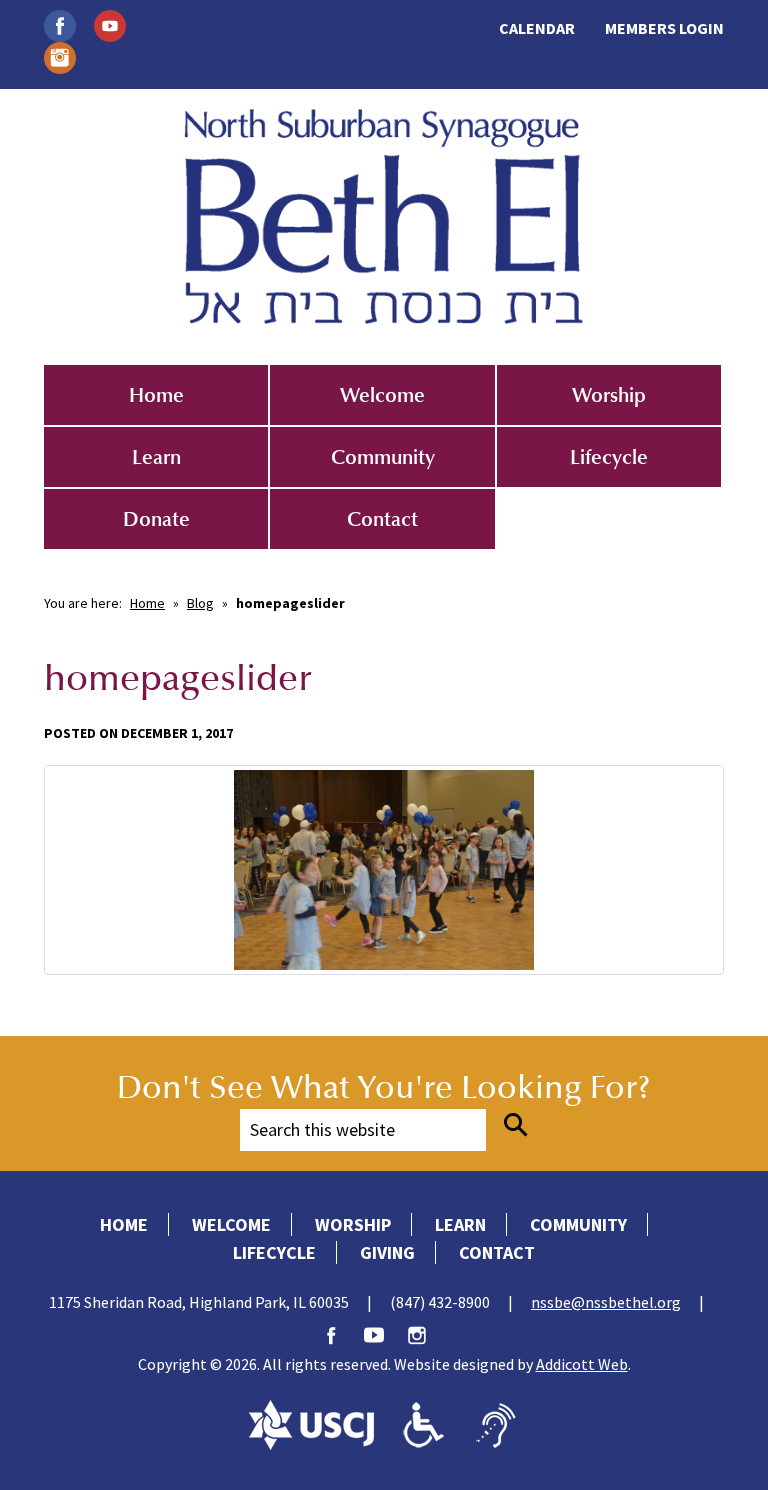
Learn (156, 457)
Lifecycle (609, 457)
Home (156, 395)
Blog (200, 603)
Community (383, 457)
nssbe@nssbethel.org (606, 1302)
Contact (382, 519)
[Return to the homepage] (384, 216)
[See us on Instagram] (60, 56)
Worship (609, 395)
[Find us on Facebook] (60, 24)
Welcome (382, 395)
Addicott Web (582, 1364)
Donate (156, 519)
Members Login (664, 28)
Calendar (537, 28)
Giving (387, 1252)
